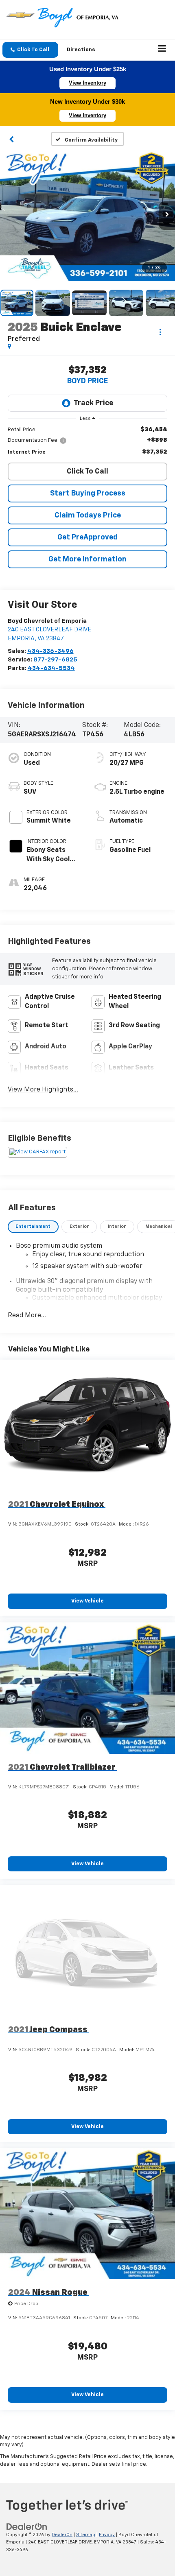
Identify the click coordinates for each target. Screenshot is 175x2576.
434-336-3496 (50, 651)
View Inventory (87, 83)
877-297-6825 (55, 660)
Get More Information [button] (87, 559)
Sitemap (86, 2535)
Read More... (27, 1316)
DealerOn (62, 2535)
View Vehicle (87, 1601)
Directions (81, 50)
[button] (30, 50)
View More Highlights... (43, 1090)
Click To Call (87, 472)
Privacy (107, 2535)
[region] (88, 441)
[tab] (33, 1227)
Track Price (93, 403)
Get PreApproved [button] (87, 537)
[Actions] (160, 332)
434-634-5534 (51, 668)
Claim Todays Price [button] (88, 515)
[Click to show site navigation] (162, 50)
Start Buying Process (88, 493)
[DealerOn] (27, 2527)
